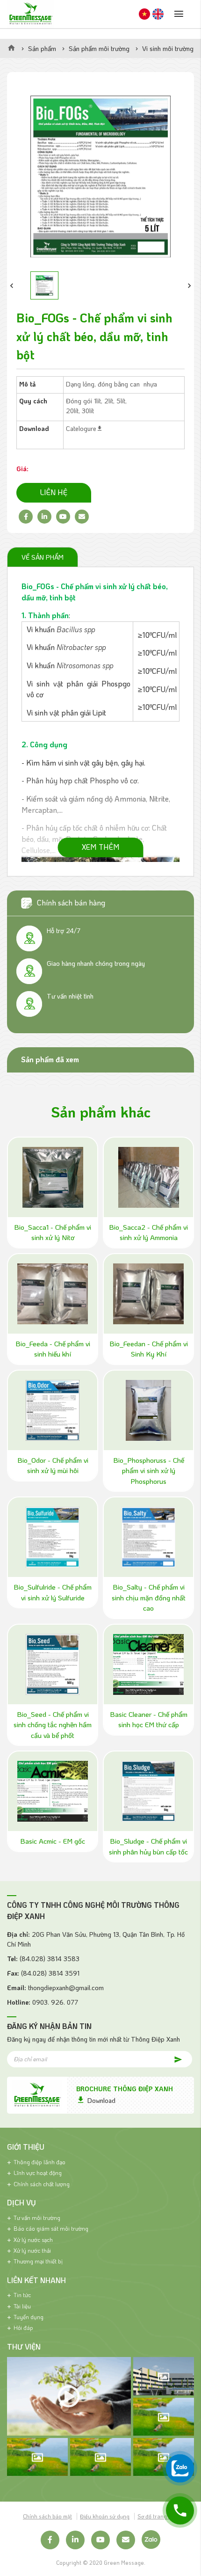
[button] (12, 285)
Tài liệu (22, 2306)
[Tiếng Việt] (144, 14)
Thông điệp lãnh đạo (39, 2162)
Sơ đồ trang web (158, 2516)
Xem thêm (101, 847)
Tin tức (22, 2295)
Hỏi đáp (23, 2328)
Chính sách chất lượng (42, 2184)
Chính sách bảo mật (47, 2516)
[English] (158, 14)
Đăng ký (173, 2059)
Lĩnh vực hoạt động (38, 2173)
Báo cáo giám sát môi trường (51, 2228)
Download (101, 2100)
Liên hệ (54, 492)
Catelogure (81, 428)
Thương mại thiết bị (38, 2261)
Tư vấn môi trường (37, 2218)
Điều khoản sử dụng (105, 2516)
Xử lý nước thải (32, 2250)
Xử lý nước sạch (33, 2240)
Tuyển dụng (29, 2317)
